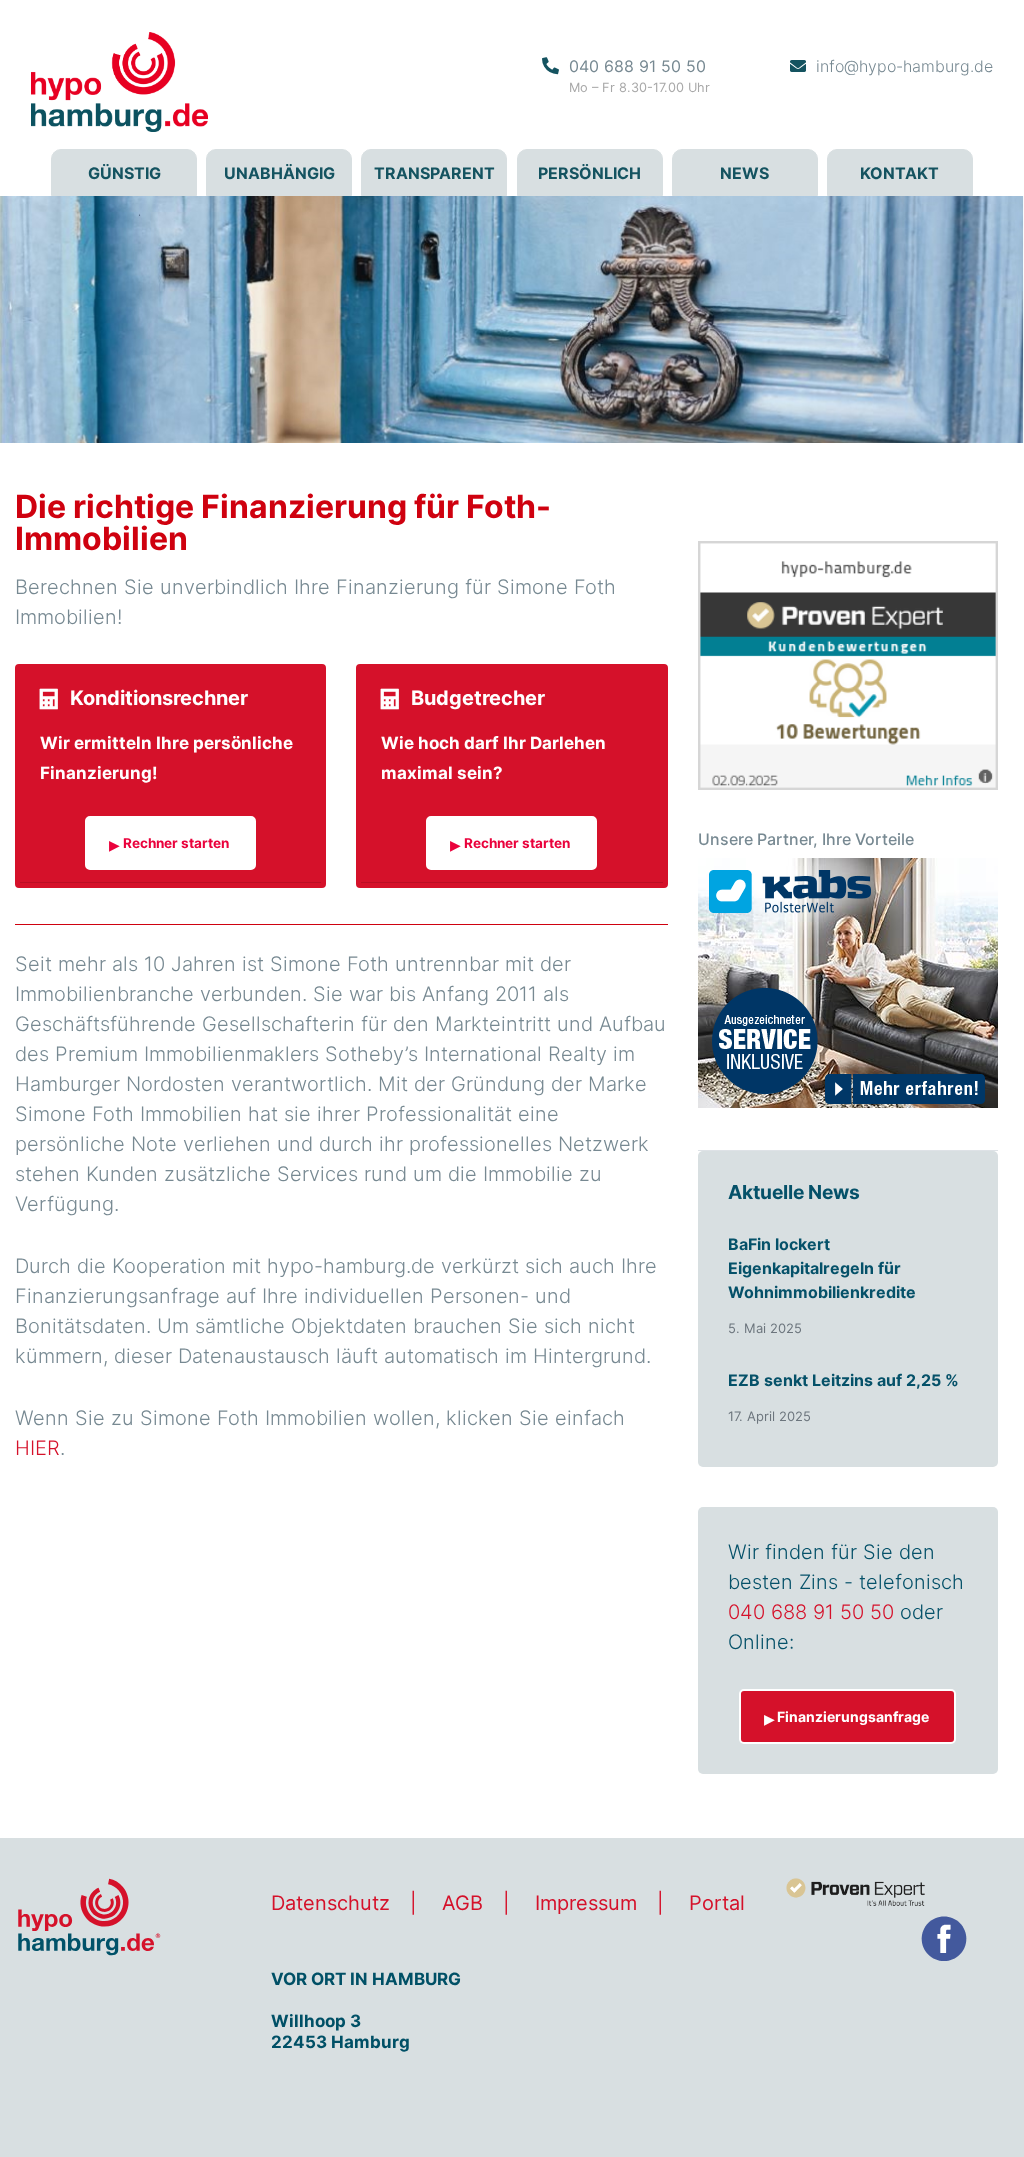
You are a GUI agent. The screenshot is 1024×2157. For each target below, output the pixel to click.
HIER (37, 1448)
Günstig (124, 173)
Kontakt (899, 173)
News (744, 173)
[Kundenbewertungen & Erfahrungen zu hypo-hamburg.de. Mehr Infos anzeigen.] (848, 664)
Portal (717, 1903)
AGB (462, 1903)
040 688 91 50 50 (637, 66)
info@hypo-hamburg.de (904, 66)
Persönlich (589, 173)
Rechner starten (176, 843)
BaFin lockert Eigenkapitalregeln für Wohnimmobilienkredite (822, 1268)
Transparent (434, 173)
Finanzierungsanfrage (853, 1716)
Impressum (586, 1903)
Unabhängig (279, 173)
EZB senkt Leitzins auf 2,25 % (843, 1380)
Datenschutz (330, 1903)
